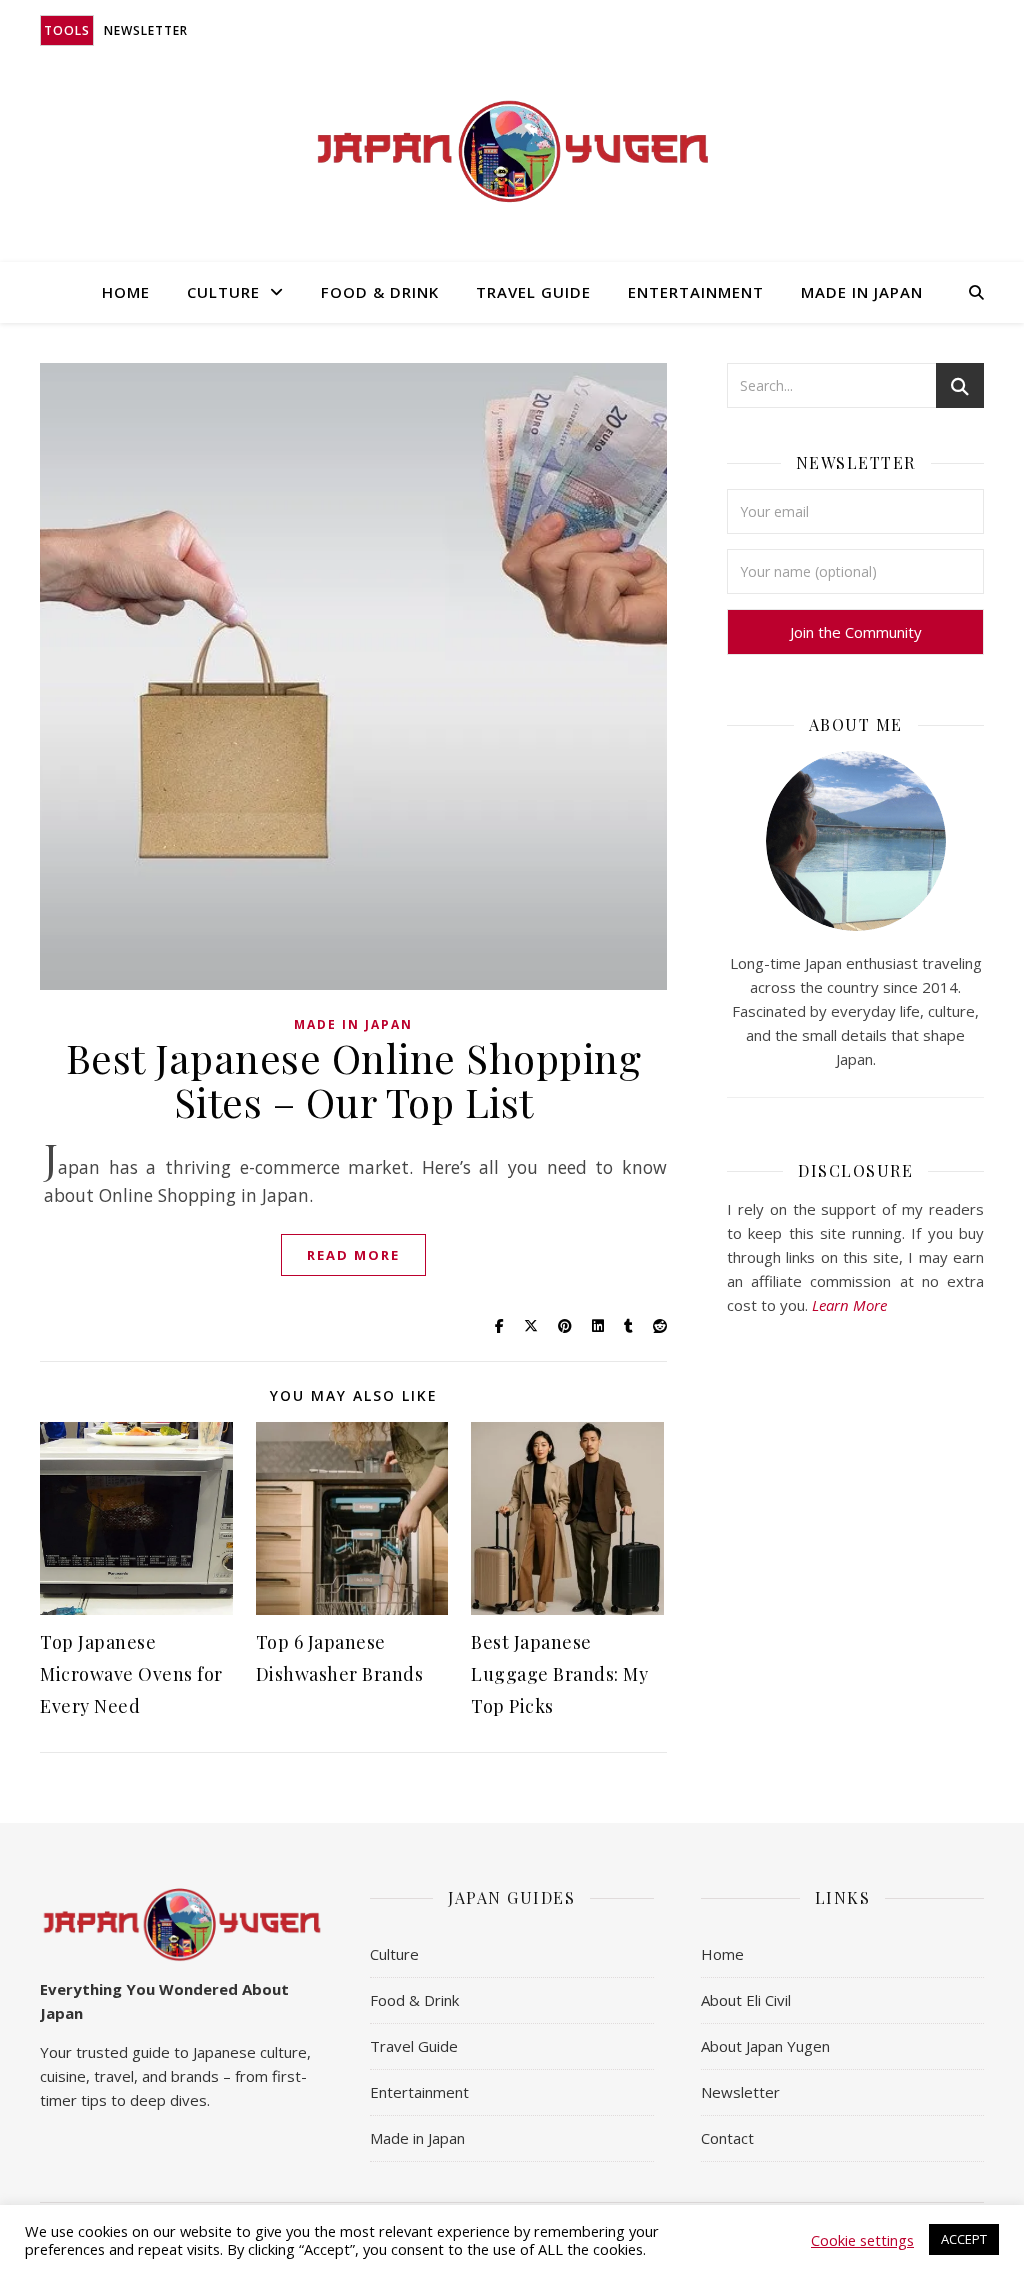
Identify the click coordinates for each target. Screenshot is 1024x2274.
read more (353, 1255)
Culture (223, 292)
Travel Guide (533, 292)
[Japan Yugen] (512, 152)
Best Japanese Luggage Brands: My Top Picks (559, 1674)
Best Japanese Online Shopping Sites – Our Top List (354, 1079)
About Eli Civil (746, 2000)
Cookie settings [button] (862, 2240)
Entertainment (696, 292)
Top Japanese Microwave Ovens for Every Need (131, 1674)
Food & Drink (380, 292)
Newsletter (146, 30)
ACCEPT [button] (964, 2239)
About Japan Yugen (765, 2046)
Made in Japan (862, 292)
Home (126, 292)
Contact (727, 2138)
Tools (67, 30)
